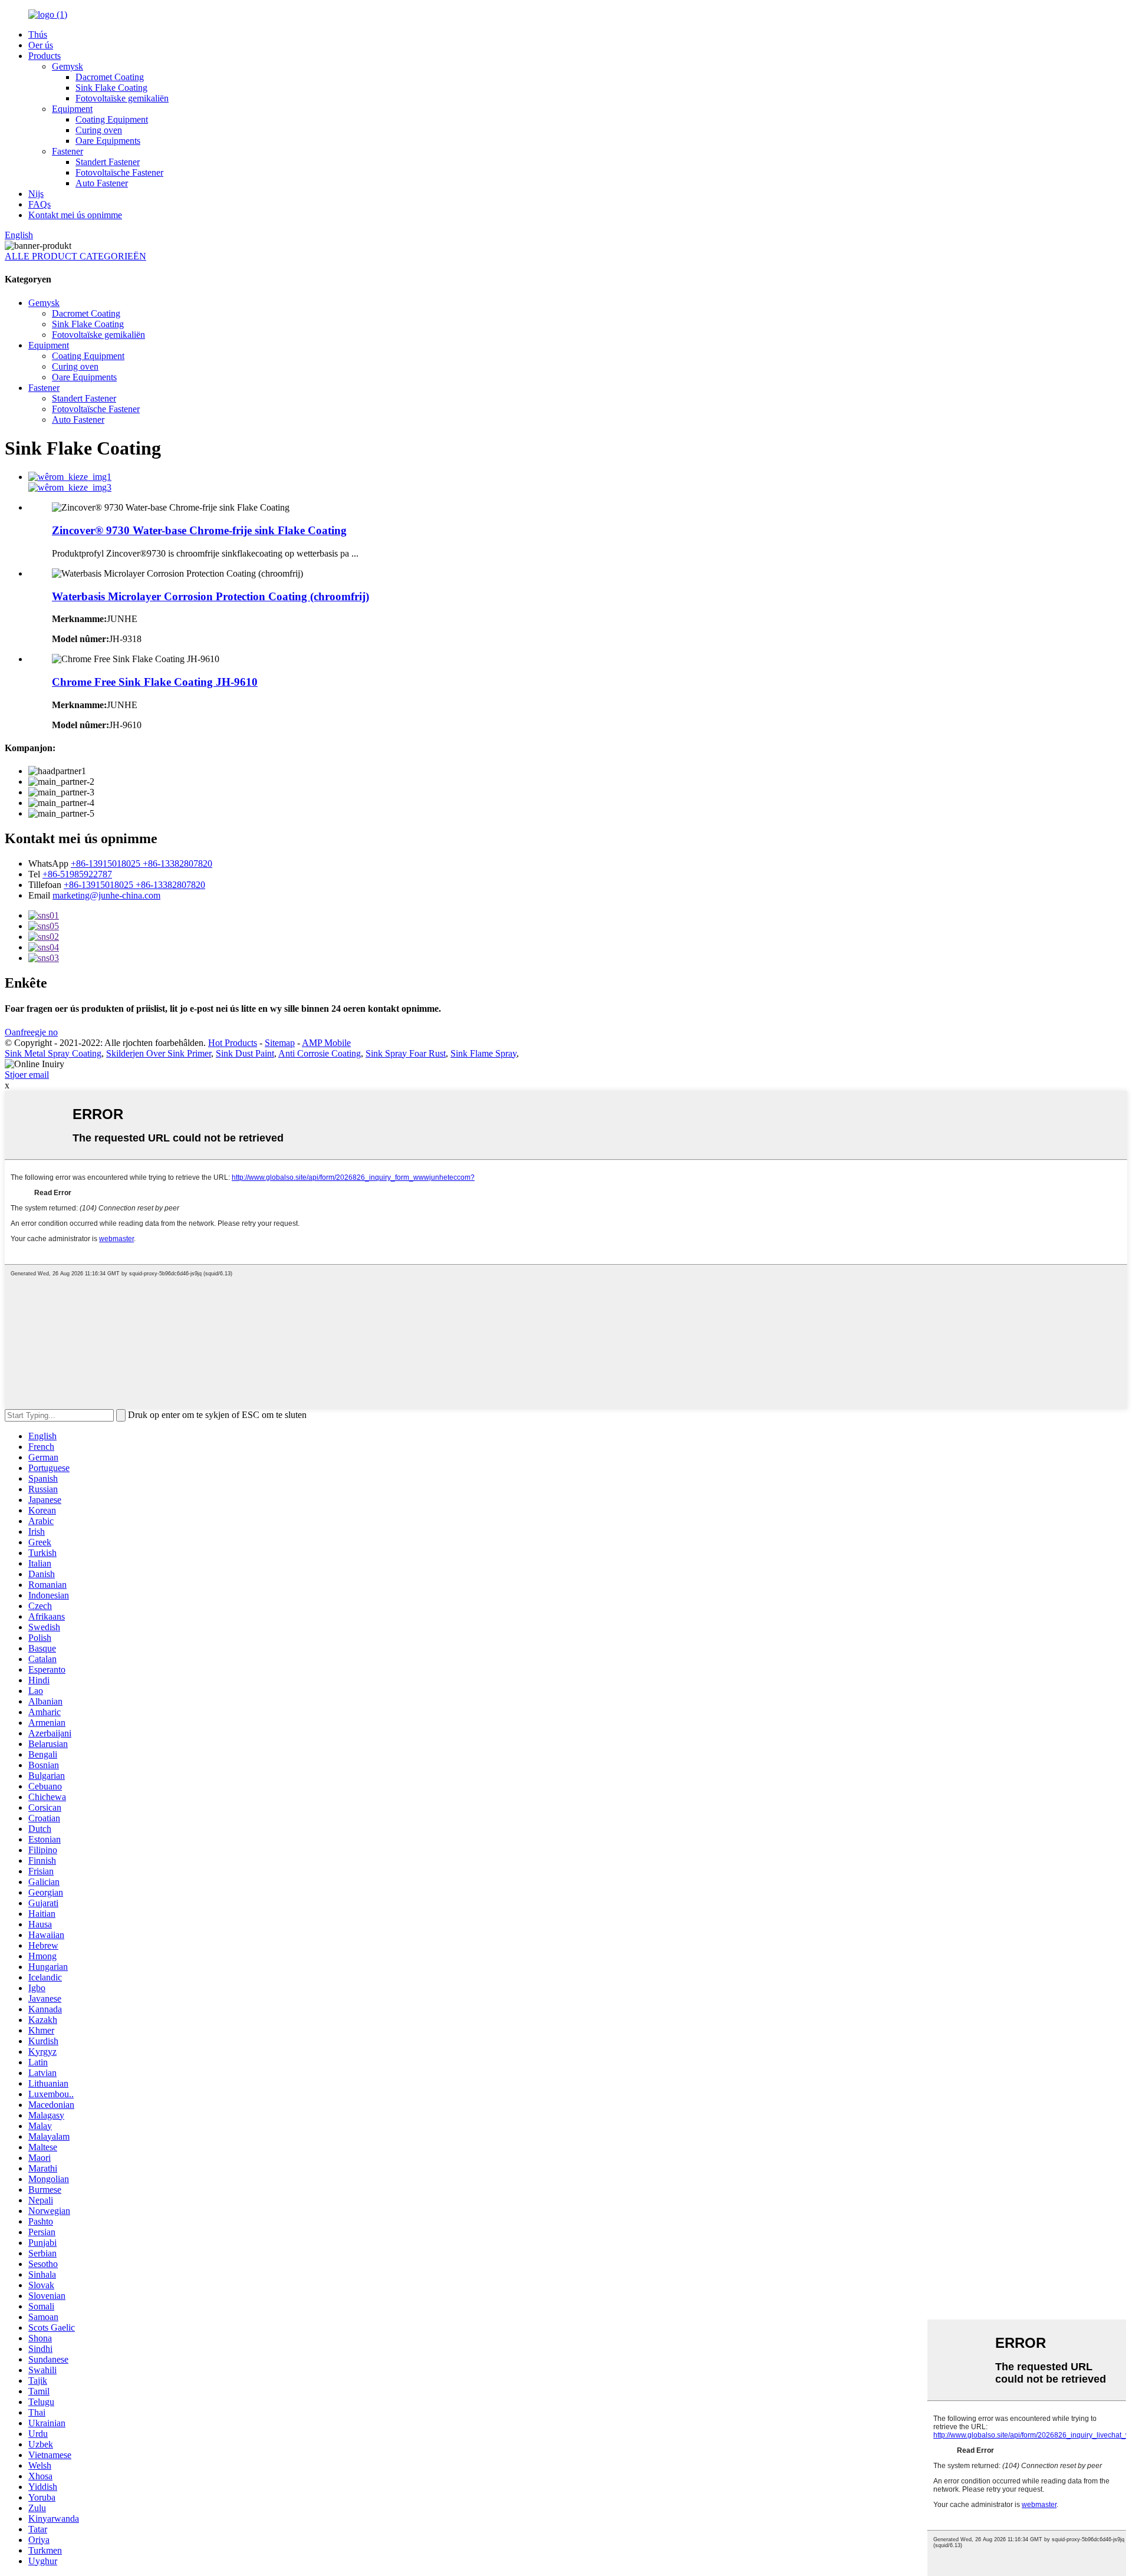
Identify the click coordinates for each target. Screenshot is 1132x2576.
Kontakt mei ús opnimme (75, 215)
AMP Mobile (326, 1043)
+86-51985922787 (77, 874)
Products (45, 56)
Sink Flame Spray (483, 1053)
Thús (38, 34)
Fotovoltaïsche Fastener (119, 172)
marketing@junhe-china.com (106, 895)
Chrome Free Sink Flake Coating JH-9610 (155, 682)
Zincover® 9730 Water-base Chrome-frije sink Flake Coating (199, 530)
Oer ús (41, 45)
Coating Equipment (112, 119)
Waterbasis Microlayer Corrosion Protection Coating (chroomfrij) (210, 596)
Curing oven (99, 130)
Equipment (72, 109)
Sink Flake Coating (111, 88)
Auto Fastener (102, 183)
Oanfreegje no (31, 1032)
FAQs (40, 204)
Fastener (68, 151)
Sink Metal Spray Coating (53, 1053)
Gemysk (68, 66)
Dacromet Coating (110, 77)
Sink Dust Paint (245, 1053)
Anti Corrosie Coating (320, 1053)
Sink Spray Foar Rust (406, 1053)
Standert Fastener (108, 162)
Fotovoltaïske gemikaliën (122, 98)
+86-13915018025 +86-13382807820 (141, 863)
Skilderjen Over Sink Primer (159, 1053)
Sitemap (280, 1043)
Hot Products (233, 1043)
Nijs (36, 194)
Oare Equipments (108, 141)
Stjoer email (27, 1075)
